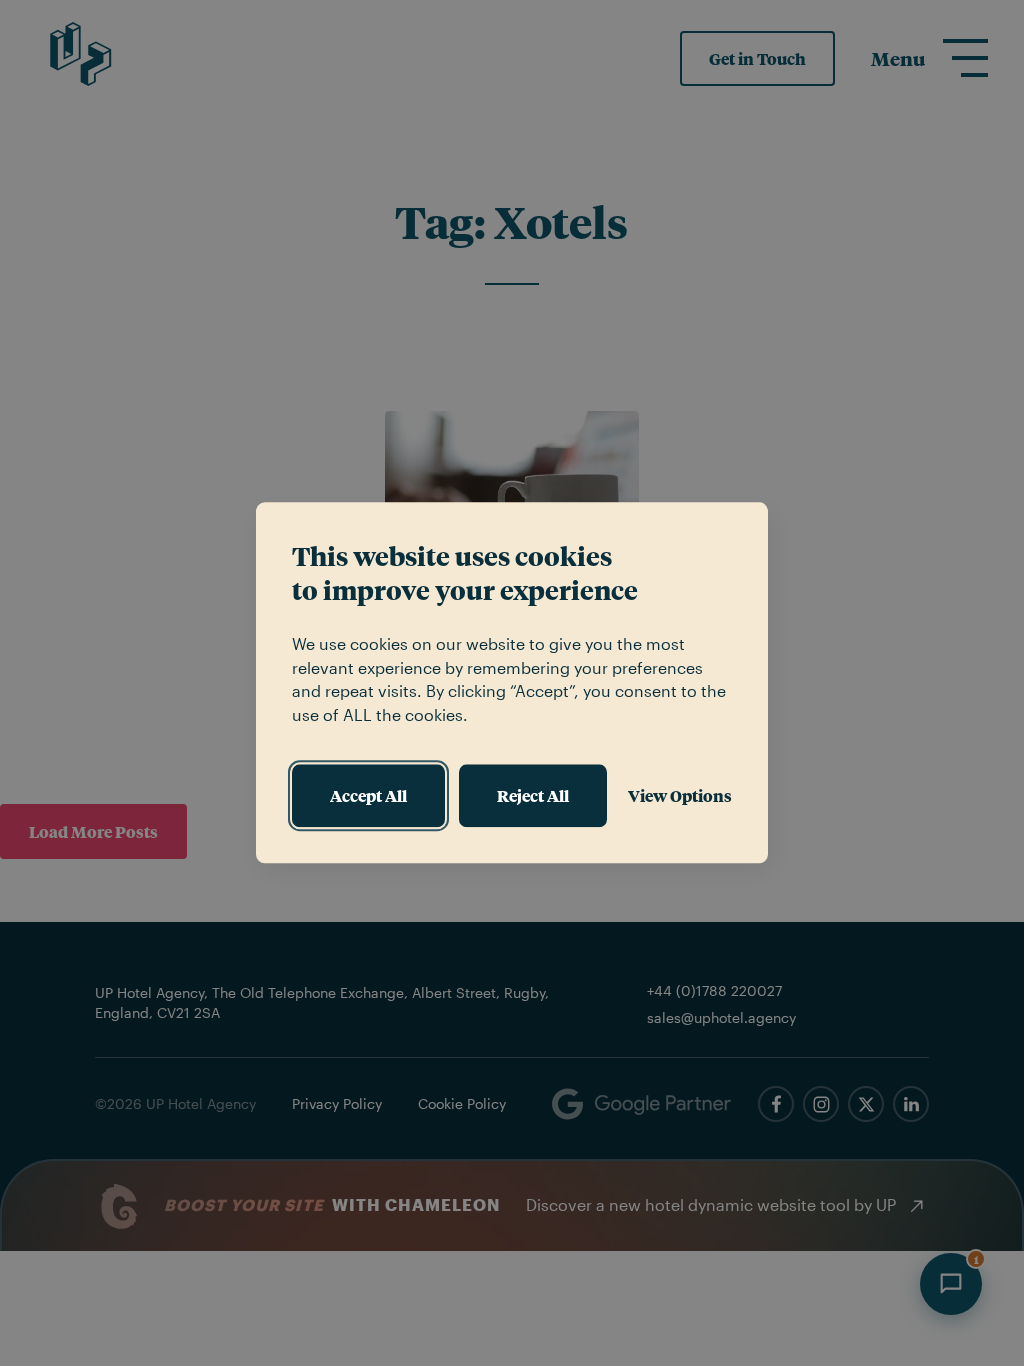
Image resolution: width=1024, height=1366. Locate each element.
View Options (680, 795)
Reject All (533, 795)
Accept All (368, 795)
